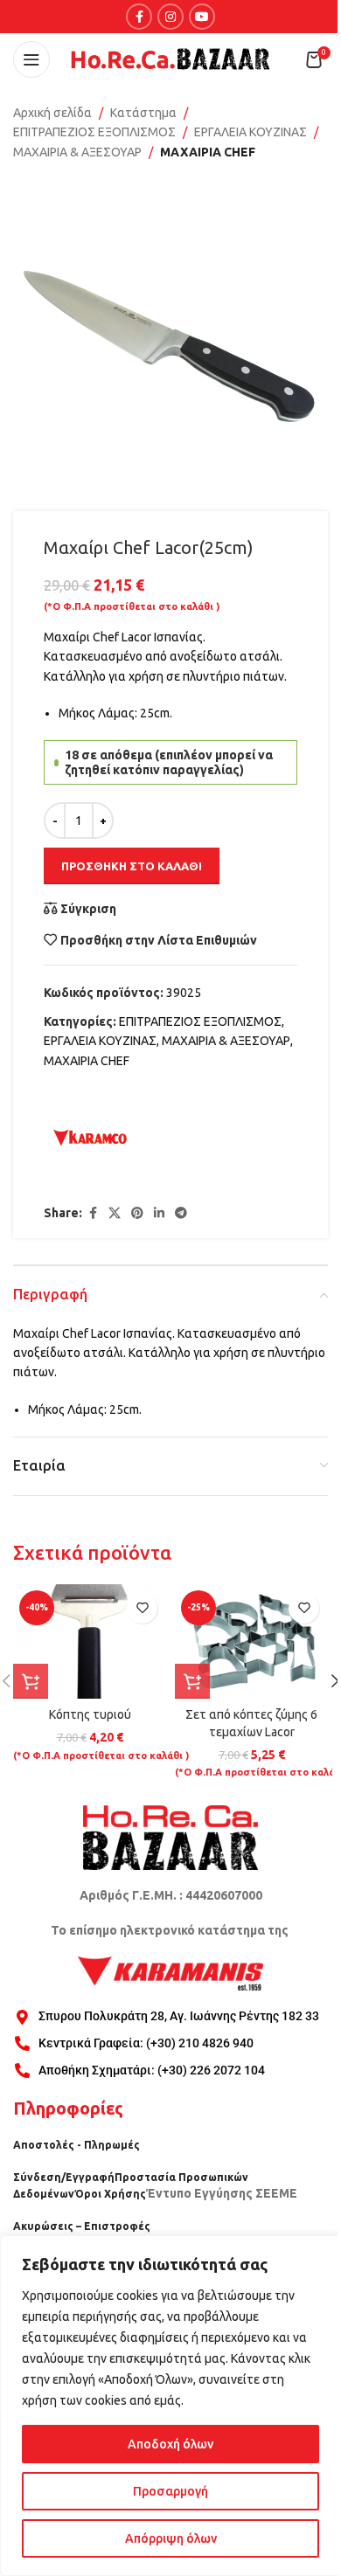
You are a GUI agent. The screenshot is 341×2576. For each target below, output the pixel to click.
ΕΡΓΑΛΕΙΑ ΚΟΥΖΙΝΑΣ (251, 132)
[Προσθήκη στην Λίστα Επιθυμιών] (142, 1608)
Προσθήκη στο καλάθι (132, 866)
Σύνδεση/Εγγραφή (64, 2177)
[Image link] (170, 1837)
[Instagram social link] (170, 17)
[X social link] (115, 1213)
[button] (31, 1681)
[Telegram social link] (181, 1213)
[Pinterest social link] (137, 1213)
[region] (170, 2406)
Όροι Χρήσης (110, 2194)
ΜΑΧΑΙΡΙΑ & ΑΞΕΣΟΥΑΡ (77, 152)
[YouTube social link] (202, 17)
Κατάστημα (143, 113)
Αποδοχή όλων (170, 2444)
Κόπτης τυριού (90, 1714)
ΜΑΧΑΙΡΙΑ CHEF (208, 152)
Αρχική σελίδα (52, 113)
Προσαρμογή (170, 2491)
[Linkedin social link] (159, 1213)
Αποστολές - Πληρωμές (77, 2145)
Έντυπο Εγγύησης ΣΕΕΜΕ (222, 2193)
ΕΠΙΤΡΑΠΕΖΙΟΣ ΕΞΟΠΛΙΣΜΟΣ (94, 132)
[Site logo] (170, 59)
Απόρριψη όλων (171, 2538)
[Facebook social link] (139, 17)
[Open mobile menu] (31, 59)
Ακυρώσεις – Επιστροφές (82, 2226)
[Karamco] (90, 1138)
